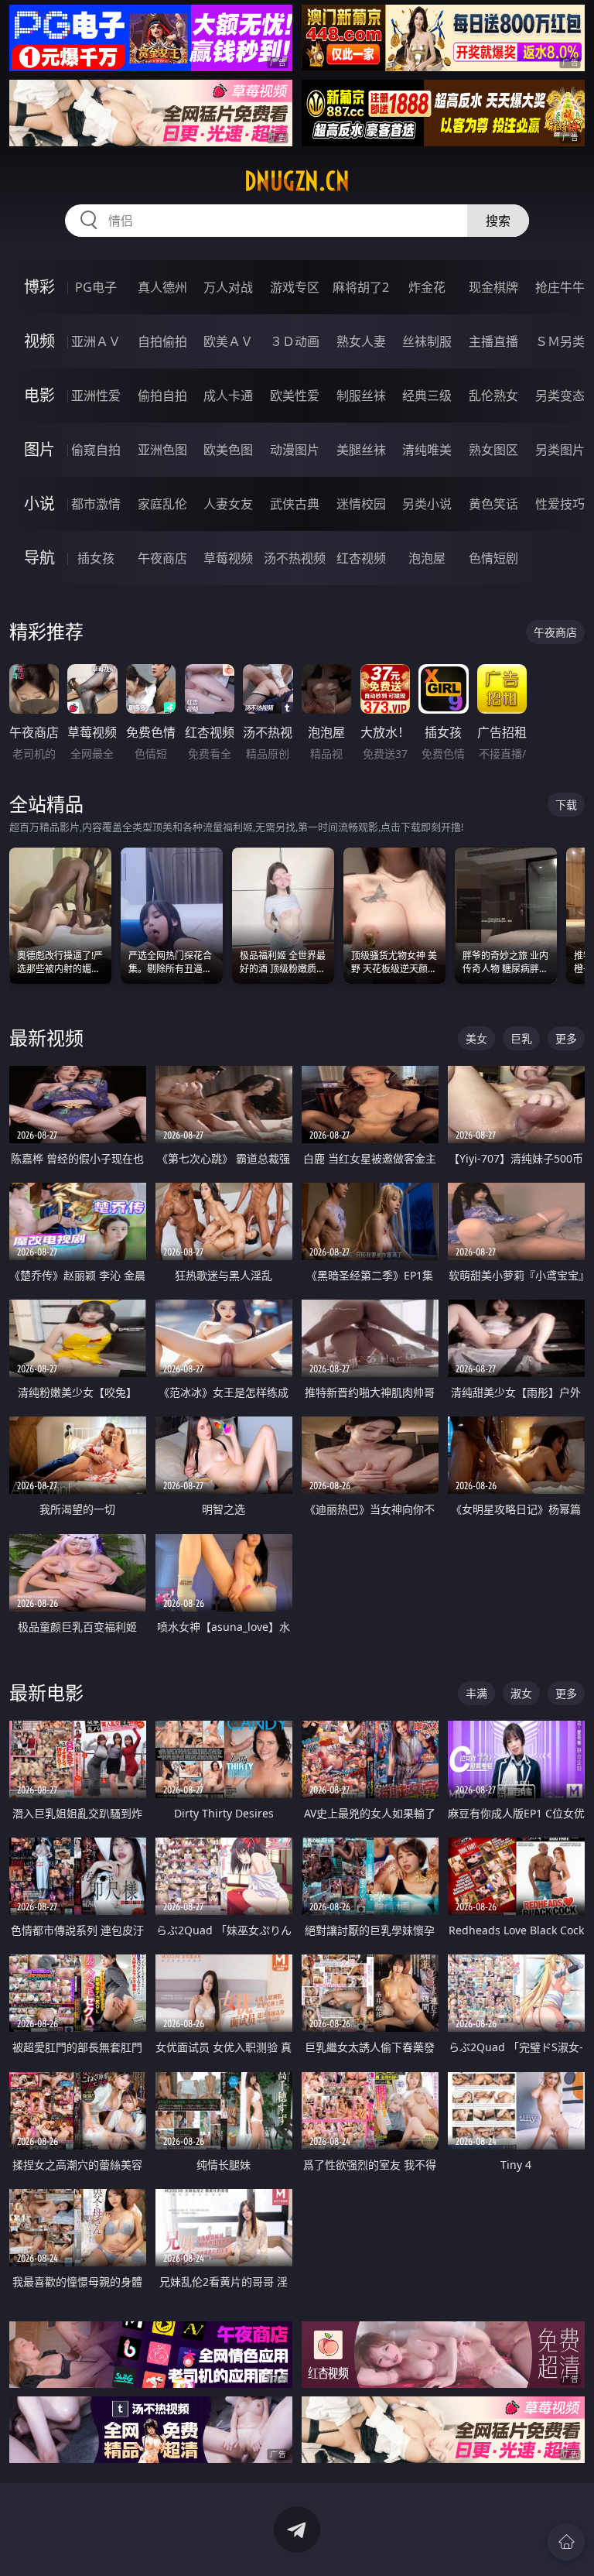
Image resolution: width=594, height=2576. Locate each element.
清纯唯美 (427, 450)
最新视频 (46, 1038)
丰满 (476, 1693)
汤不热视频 (295, 558)
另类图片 (560, 450)
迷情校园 (361, 504)
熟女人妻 (361, 341)
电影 (39, 395)
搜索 (498, 221)
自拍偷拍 (162, 341)
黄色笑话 (493, 504)
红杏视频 (361, 558)
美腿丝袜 (361, 450)
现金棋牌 (493, 287)
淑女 (521, 1693)
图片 (39, 449)
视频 (39, 341)
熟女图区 (493, 450)
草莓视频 (228, 558)
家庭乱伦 (162, 504)
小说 (39, 504)
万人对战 (228, 287)
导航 (39, 558)
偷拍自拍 (162, 396)
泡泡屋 (427, 558)
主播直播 (493, 341)
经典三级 (427, 396)
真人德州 (162, 287)
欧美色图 (228, 450)
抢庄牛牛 (560, 287)
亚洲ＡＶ (96, 341)
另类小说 (427, 504)
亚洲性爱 (96, 396)
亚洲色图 (162, 450)
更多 (566, 1038)
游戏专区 (295, 287)
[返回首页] (566, 2542)
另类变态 (560, 396)
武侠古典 (295, 504)
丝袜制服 (427, 341)
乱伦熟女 (493, 396)
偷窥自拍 (96, 450)
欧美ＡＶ (228, 341)
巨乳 (521, 1038)
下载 (566, 805)
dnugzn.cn (297, 181)
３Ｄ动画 (295, 341)
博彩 (39, 287)
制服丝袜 (361, 396)
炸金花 (427, 287)
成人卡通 (228, 396)
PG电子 (96, 287)
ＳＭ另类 (560, 341)
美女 (476, 1038)
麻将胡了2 (361, 287)
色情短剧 (493, 558)
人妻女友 (228, 504)
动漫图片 (295, 450)
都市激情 (96, 504)
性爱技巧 (560, 504)
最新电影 (46, 1692)
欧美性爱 (295, 396)
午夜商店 (162, 558)
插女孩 (96, 558)
